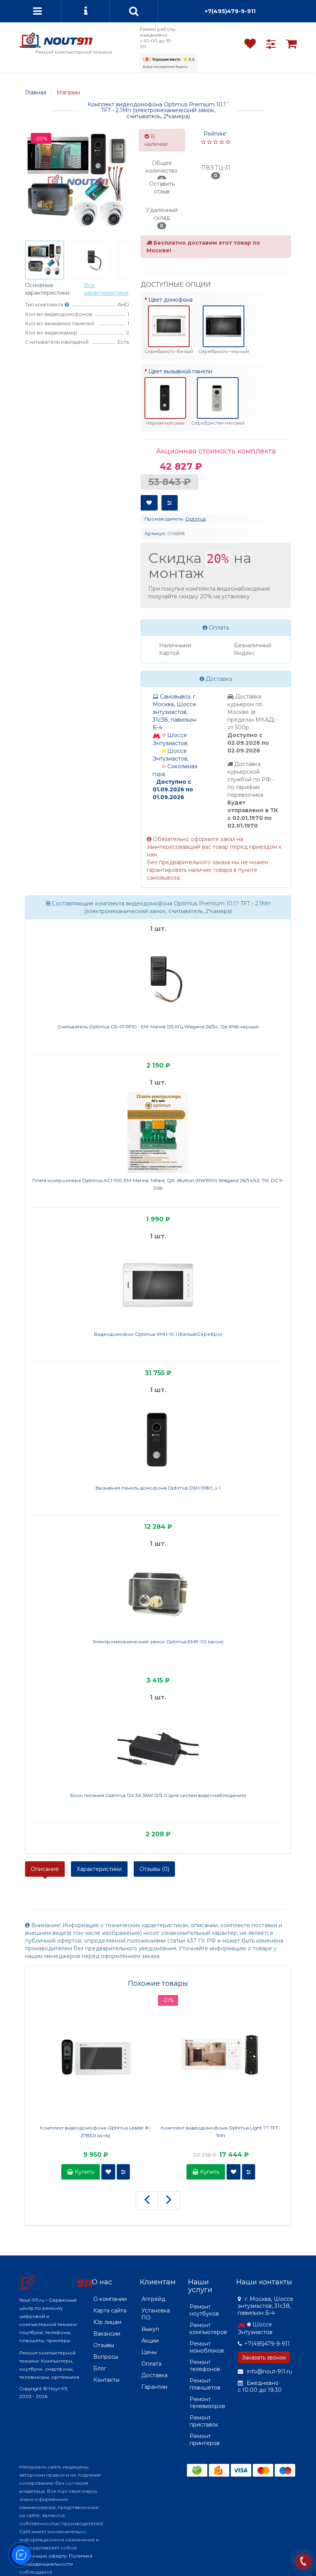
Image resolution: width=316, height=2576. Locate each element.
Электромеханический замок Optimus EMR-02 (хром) (158, 1641)
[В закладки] (149, 503)
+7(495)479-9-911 (230, 11)
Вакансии (107, 2334)
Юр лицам (107, 2322)
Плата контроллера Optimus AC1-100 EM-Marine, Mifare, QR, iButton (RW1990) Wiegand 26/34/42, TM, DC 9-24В (158, 1184)
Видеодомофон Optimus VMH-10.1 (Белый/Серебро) (158, 1334)
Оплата (151, 2364)
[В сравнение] (170, 503)
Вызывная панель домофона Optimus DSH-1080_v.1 (158, 1488)
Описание (45, 1869)
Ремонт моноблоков (207, 2347)
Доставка (155, 2375)
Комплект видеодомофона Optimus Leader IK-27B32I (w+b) (95, 2132)
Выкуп (150, 2329)
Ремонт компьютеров (208, 2329)
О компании (110, 2299)
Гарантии (154, 2387)
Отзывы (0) (154, 1869)
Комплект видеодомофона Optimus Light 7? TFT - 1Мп (221, 2132)
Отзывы (104, 2345)
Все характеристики (106, 289)
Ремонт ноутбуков (204, 2310)
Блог (100, 2368)
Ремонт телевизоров (207, 2403)
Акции (150, 2341)
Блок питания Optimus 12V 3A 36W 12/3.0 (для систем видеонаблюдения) (158, 1795)
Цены (149, 2352)
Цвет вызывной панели (180, 371)
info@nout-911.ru (269, 2371)
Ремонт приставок (204, 2421)
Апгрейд (153, 2299)
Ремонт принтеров (205, 2440)
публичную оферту (43, 2556)
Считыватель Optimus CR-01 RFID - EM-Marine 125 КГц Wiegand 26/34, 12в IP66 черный (158, 1027)
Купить (84, 2172)
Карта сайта (110, 2311)
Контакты (106, 2380)
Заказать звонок (264, 2358)
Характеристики (99, 1869)
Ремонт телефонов (205, 2366)
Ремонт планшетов (205, 2384)
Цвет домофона (171, 300)
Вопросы (106, 2357)
